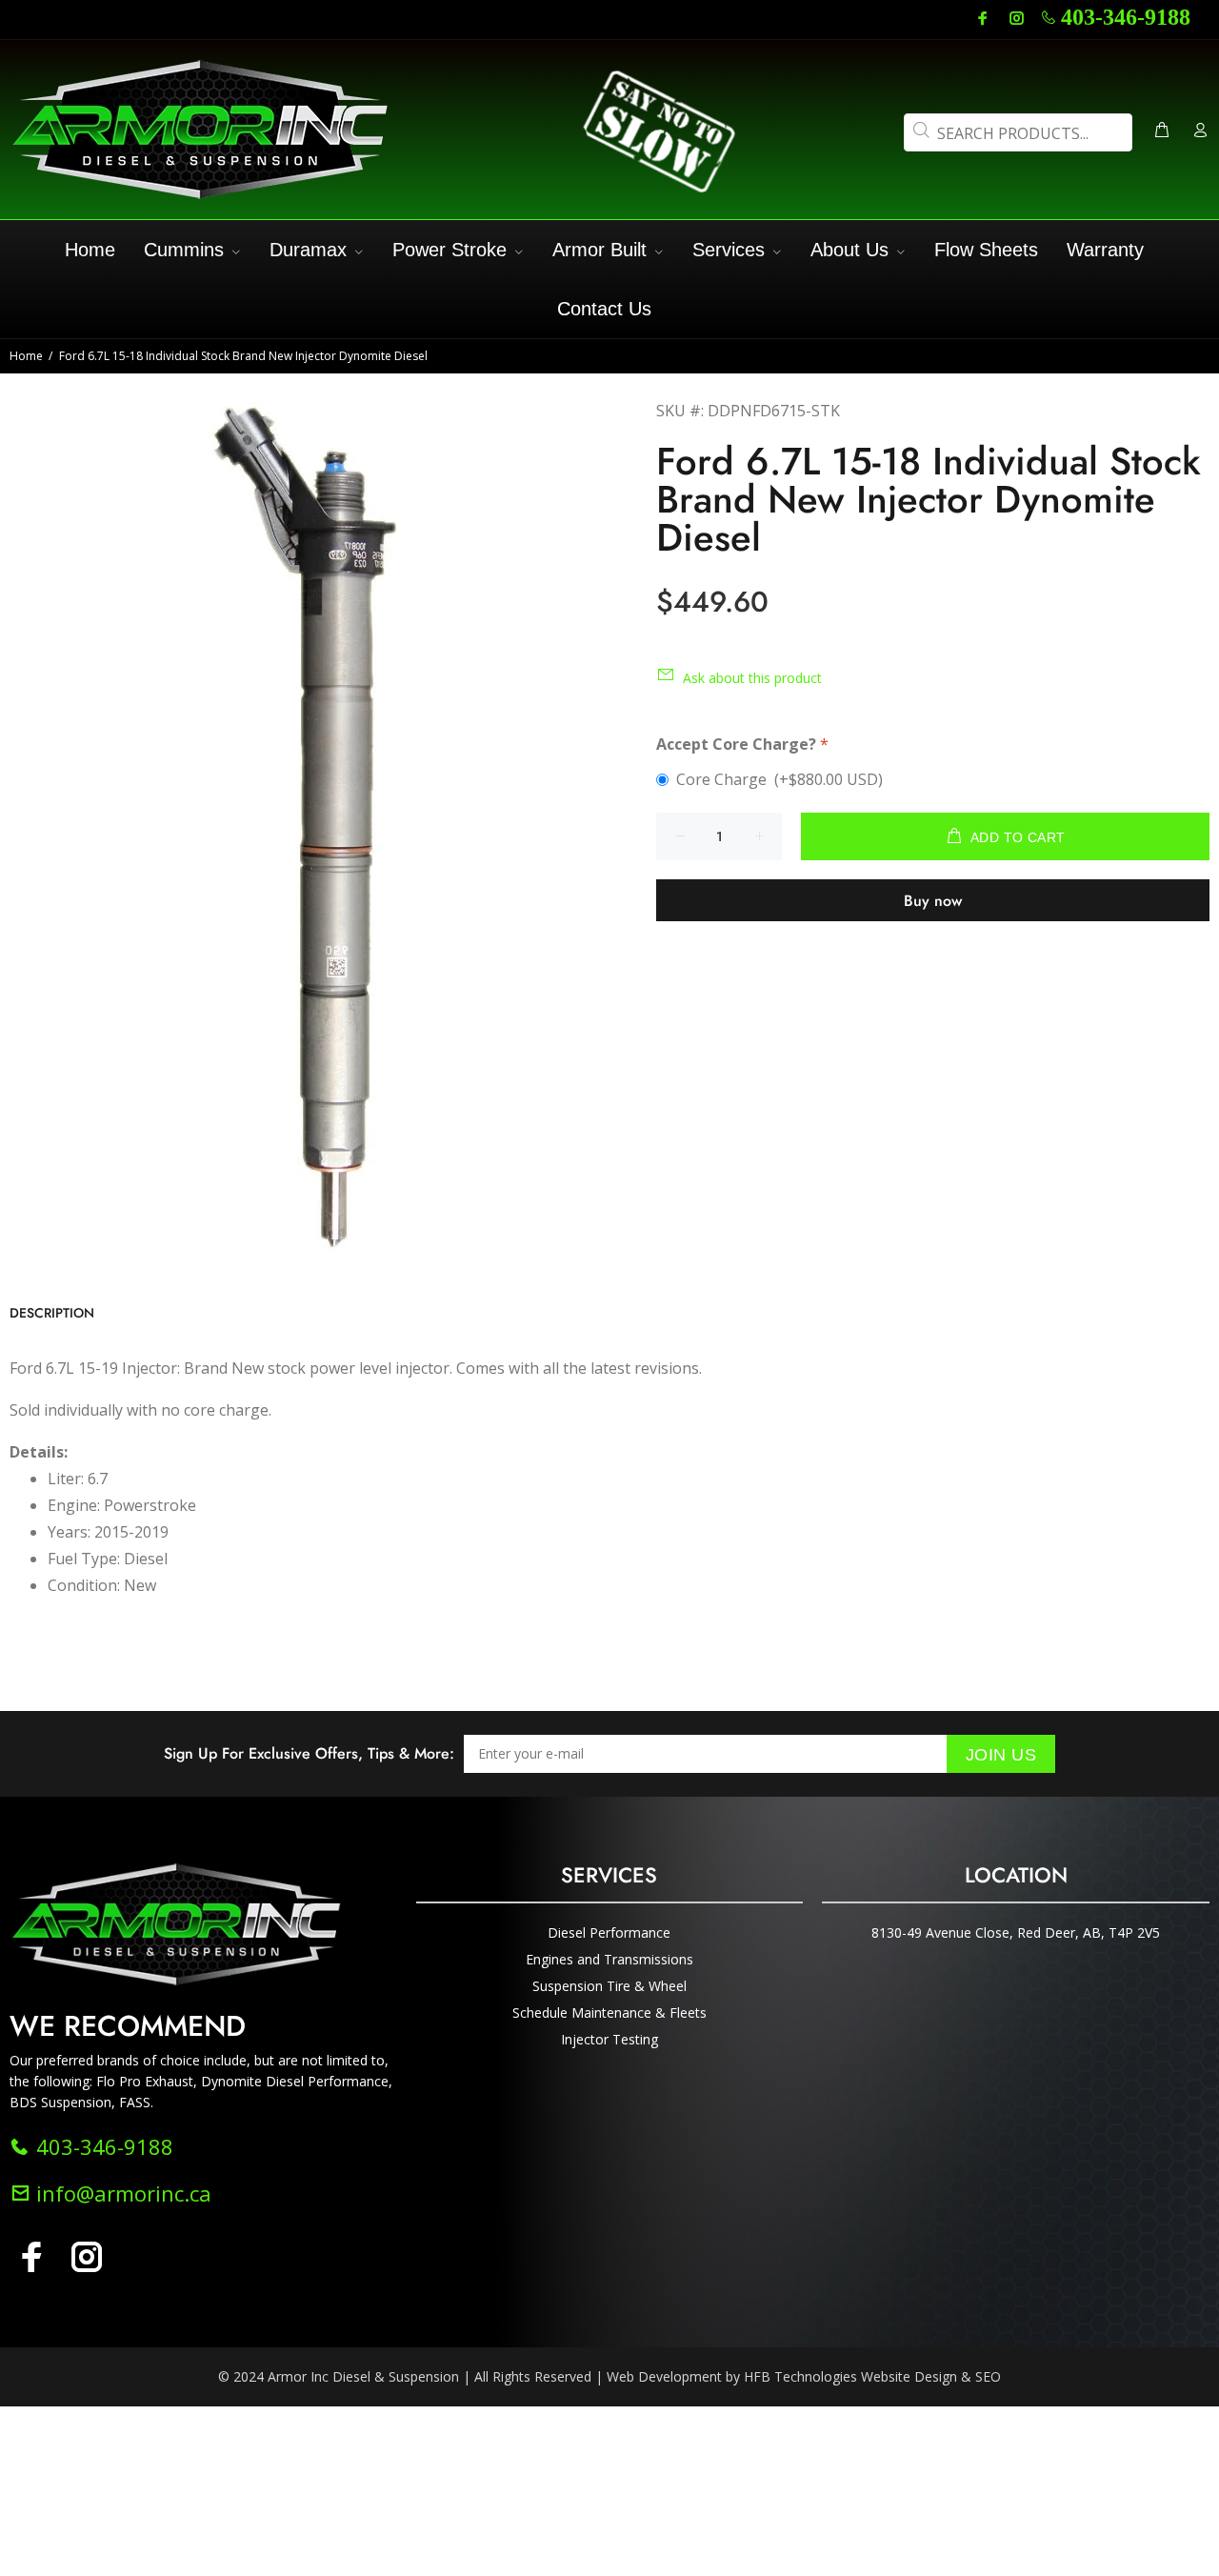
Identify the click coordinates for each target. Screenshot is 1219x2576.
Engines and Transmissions (609, 1959)
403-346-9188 (1126, 17)
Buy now (933, 901)
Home (26, 356)
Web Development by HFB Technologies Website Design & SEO (804, 2376)
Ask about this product (752, 678)
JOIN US (1001, 1755)
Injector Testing (609, 2039)
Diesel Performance (609, 1932)
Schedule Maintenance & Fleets (609, 2012)
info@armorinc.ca (121, 2193)
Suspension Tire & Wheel (609, 1986)
